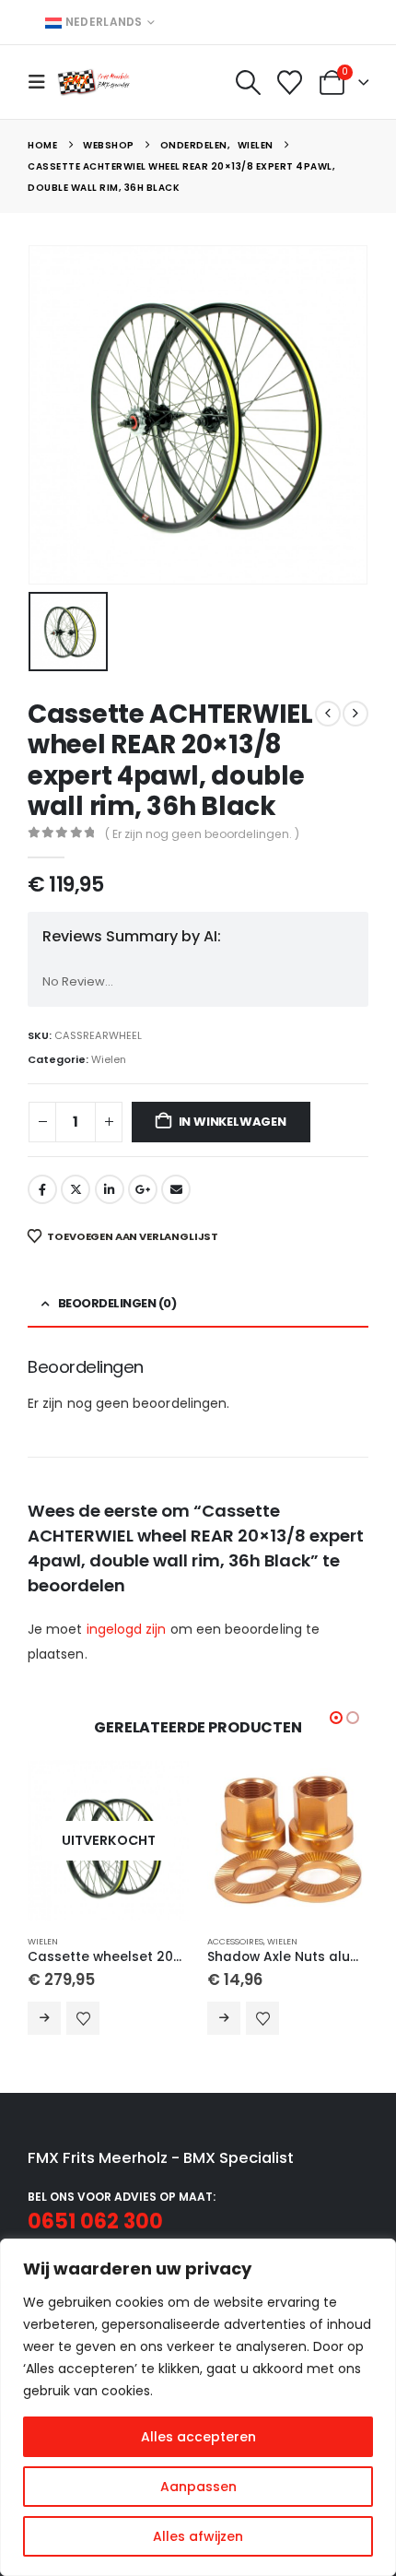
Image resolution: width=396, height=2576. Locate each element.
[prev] (328, 714)
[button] (42, 82)
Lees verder (44, 2018)
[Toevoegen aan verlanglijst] (83, 2018)
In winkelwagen (233, 1122)
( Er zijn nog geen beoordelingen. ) (202, 834)
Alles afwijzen (198, 2536)
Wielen (109, 1059)
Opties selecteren (224, 2018)
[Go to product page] (288, 1841)
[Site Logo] (94, 82)
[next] (355, 714)
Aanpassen (198, 2487)
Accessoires (235, 1941)
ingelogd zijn (127, 1629)
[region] (198, 2407)
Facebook (42, 1189)
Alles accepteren (198, 2437)
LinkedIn (110, 1189)
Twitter (76, 1189)
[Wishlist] (290, 83)
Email (176, 1189)
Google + (143, 1189)
